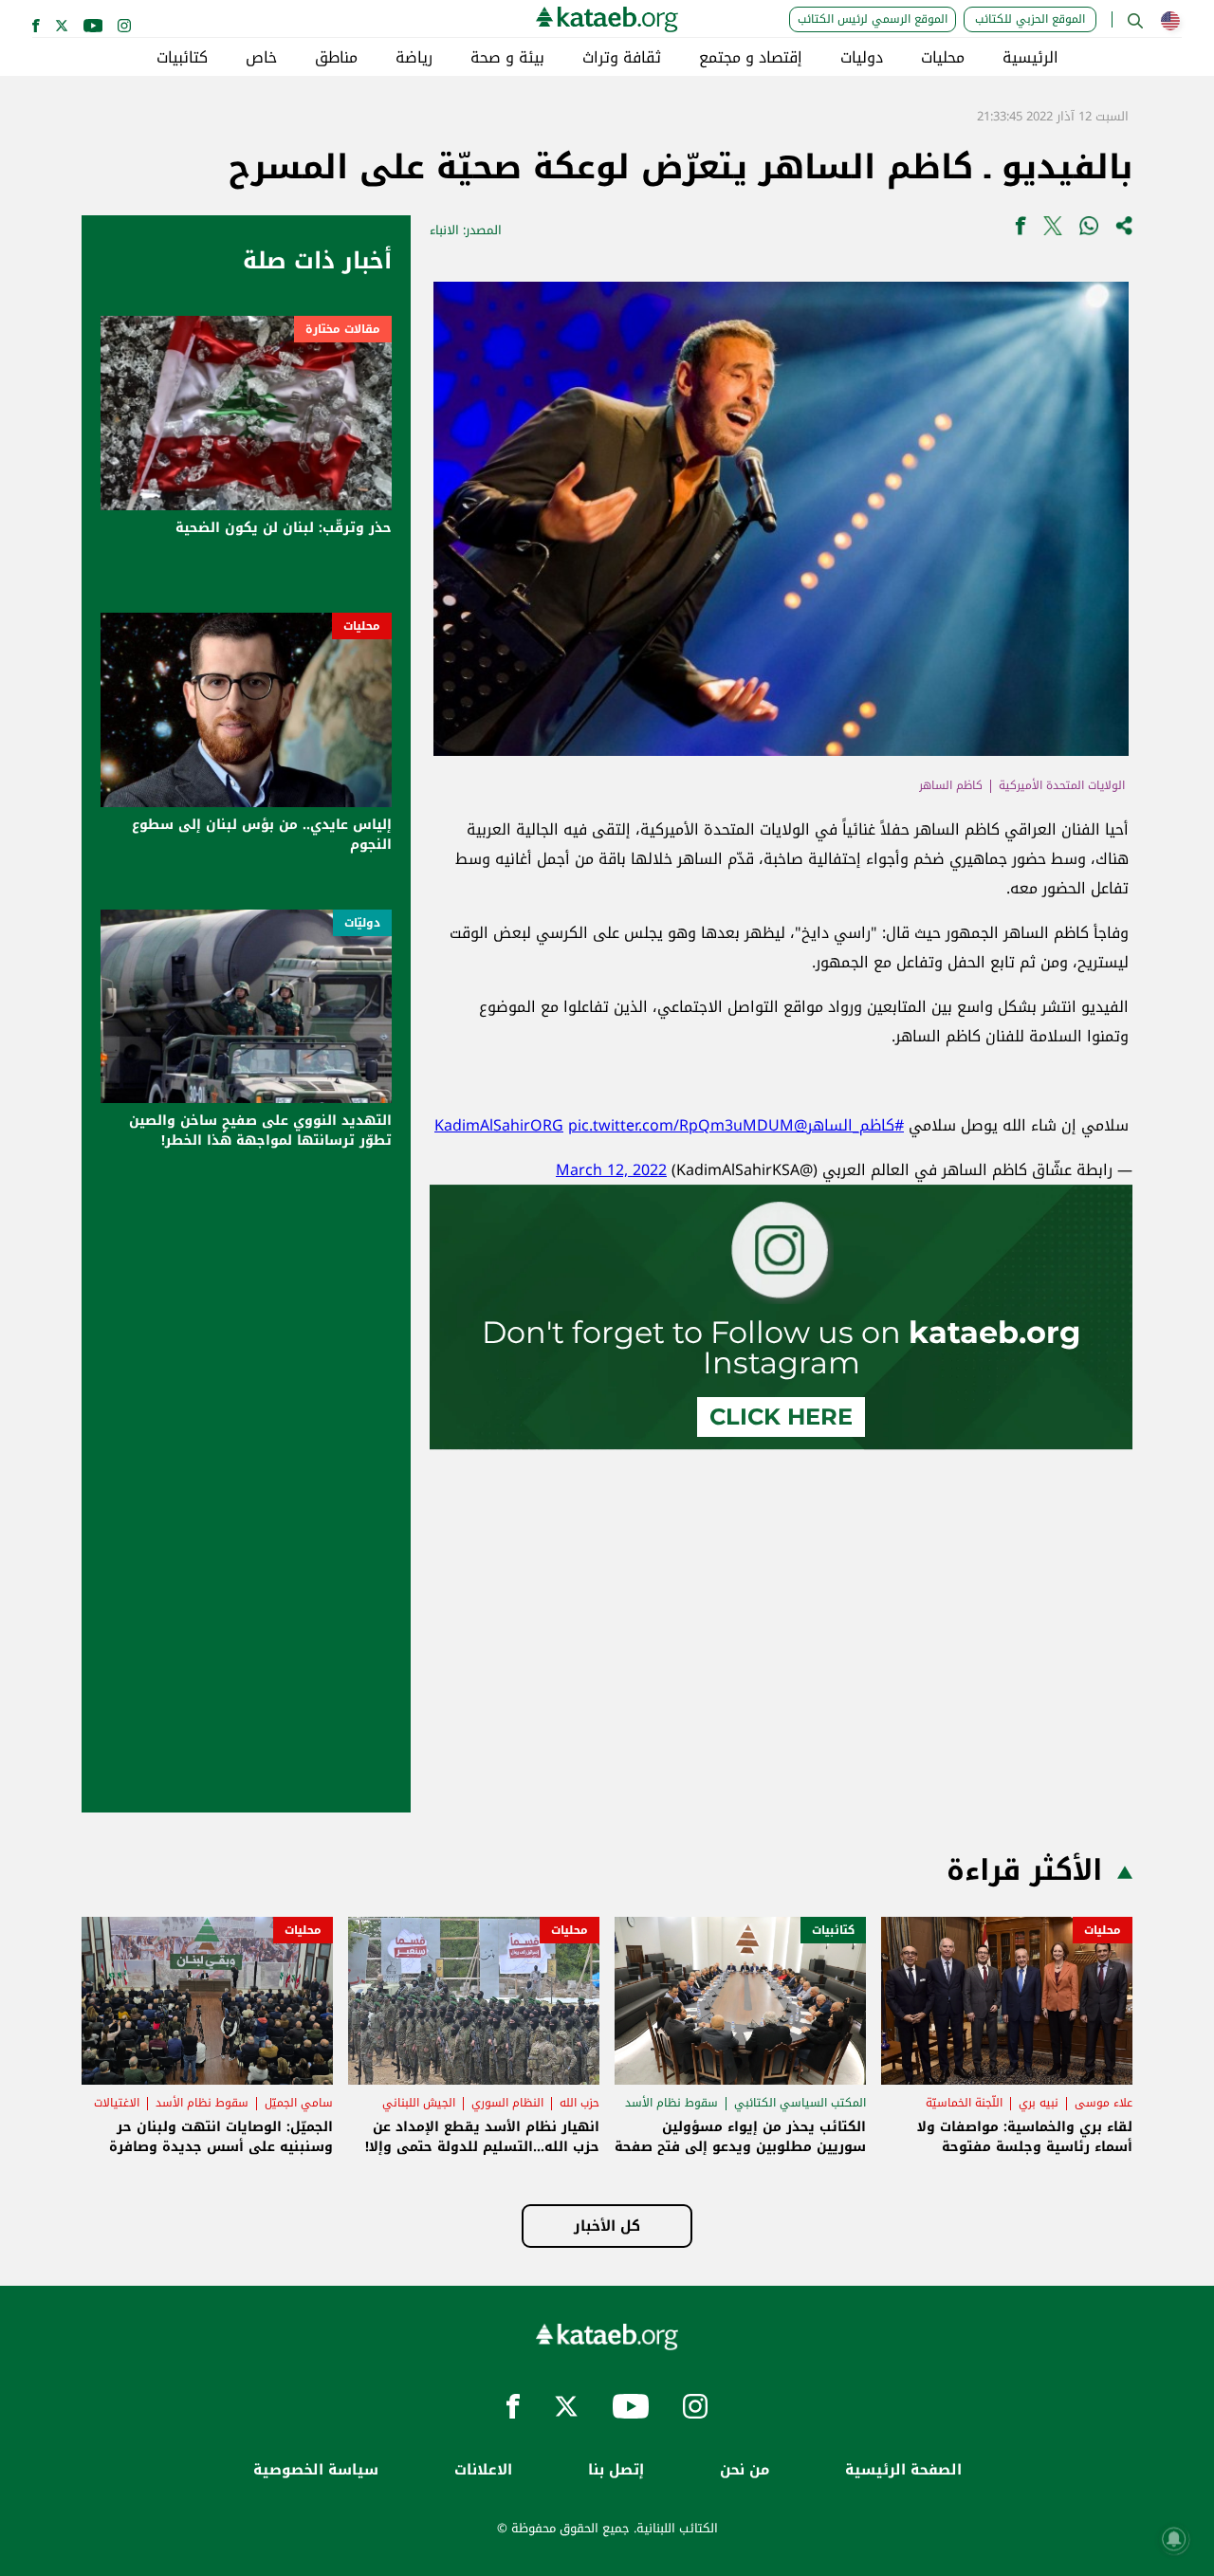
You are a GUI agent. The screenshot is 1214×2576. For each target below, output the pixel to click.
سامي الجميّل (299, 2103)
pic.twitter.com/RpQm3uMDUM (681, 1125)
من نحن (745, 2470)
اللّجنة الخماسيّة (964, 2103)
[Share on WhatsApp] (1089, 230)
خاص (261, 58)
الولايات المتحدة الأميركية (1062, 785)
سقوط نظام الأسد (671, 2103)
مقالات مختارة (343, 329)
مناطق (336, 58)
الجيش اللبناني (419, 2103)
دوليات (862, 58)
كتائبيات (182, 58)
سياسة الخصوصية (316, 2470)
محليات (943, 58)
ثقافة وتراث (622, 58)
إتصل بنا (616, 2470)
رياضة (414, 58)
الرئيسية (1030, 58)
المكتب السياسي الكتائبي (800, 2103)
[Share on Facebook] (1021, 230)
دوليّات (362, 923)
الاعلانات (483, 2470)
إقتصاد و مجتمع (751, 58)
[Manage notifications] (1174, 2539)
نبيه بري (1039, 2103)
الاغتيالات (117, 2103)
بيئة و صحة (507, 58)
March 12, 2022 (611, 1170)
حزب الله (579, 2103)
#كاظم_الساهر (855, 1125)
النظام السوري (507, 2103)
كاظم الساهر (951, 785)
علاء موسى (1104, 2103)
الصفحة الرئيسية (903, 2470)
